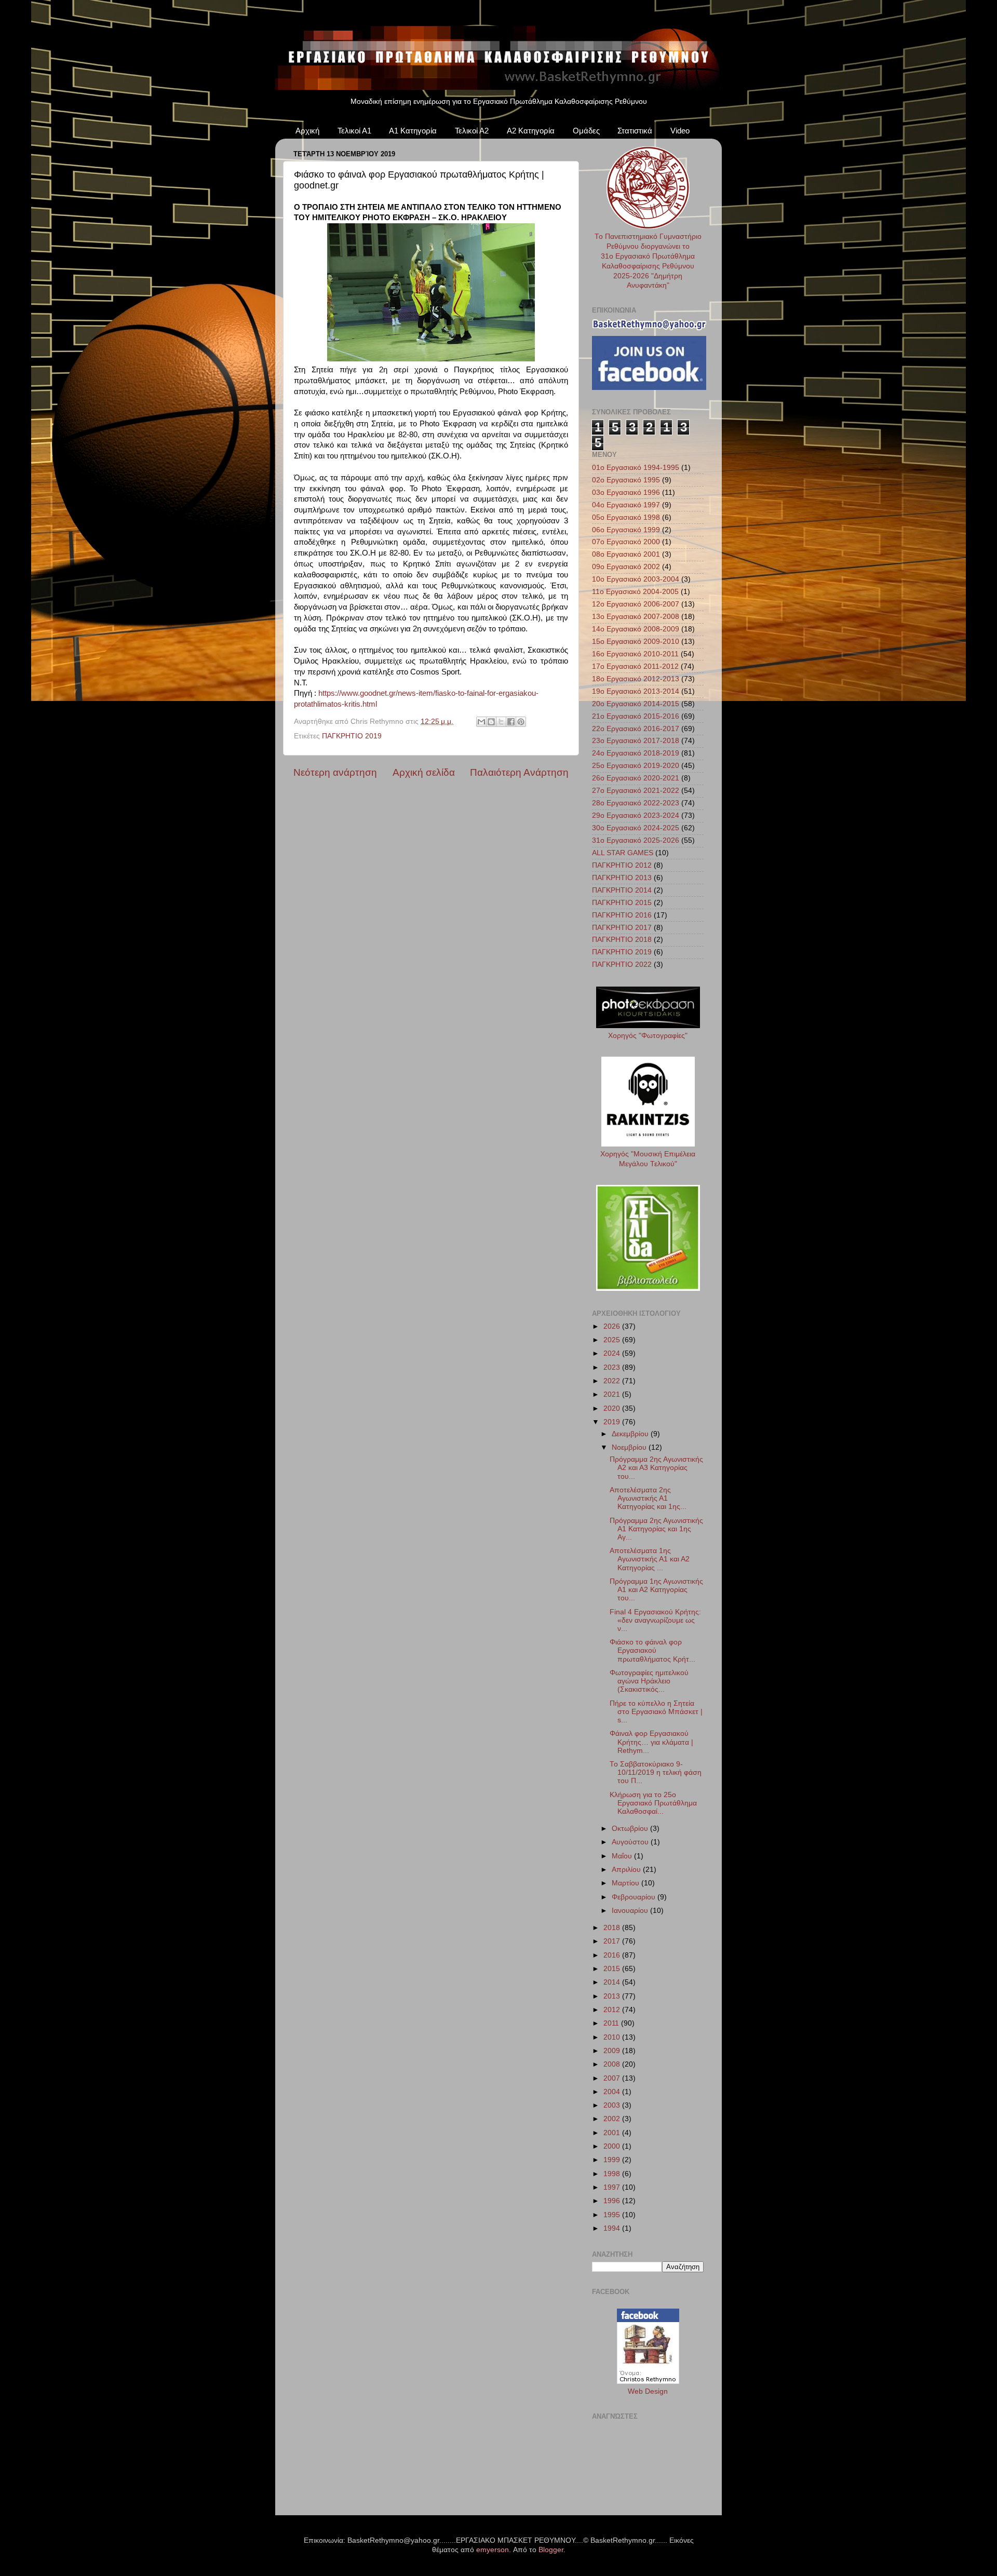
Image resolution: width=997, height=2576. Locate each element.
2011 (612, 2023)
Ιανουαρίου (631, 1911)
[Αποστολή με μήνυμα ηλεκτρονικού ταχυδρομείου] (481, 722)
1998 (613, 2174)
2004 (613, 2092)
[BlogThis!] (491, 722)
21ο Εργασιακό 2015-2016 (636, 716)
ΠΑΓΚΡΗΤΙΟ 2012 (622, 865)
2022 (613, 1381)
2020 (613, 1408)
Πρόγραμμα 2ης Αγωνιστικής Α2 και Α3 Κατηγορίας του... (656, 1468)
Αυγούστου (631, 1842)
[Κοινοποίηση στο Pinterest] (521, 722)
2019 (613, 1422)
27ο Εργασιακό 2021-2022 (636, 791)
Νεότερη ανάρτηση (335, 772)
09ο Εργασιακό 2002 (626, 567)
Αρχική (307, 131)
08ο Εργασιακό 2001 (626, 554)
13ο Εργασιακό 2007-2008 (636, 617)
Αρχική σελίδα (424, 772)
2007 (613, 2078)
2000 (613, 2146)
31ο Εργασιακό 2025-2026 (636, 840)
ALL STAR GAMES (623, 853)
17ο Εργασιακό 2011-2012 (635, 666)
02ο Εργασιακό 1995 (626, 480)
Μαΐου (623, 1856)
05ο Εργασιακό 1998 (626, 517)
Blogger (551, 2550)
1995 (613, 2215)
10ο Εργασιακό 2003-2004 (636, 579)
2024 (613, 1353)
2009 (613, 2051)
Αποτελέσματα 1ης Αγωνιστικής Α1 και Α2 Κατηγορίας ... (650, 1559)
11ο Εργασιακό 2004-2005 (635, 592)
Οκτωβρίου (631, 1829)
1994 (613, 2228)
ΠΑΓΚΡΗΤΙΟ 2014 (622, 890)
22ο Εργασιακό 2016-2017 (636, 729)
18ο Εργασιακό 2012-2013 (636, 679)
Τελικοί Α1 (354, 131)
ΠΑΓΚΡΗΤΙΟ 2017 (622, 928)
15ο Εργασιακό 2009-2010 (636, 642)
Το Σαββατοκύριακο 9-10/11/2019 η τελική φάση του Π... (656, 1772)
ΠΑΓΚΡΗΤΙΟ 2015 (622, 903)
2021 (613, 1394)
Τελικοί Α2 (472, 131)
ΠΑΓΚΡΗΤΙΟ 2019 (352, 736)
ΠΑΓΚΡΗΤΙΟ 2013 (622, 878)
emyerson (493, 2550)
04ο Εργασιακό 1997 (626, 505)
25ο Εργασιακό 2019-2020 (636, 766)
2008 (613, 2064)
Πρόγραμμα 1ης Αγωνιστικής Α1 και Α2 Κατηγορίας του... (656, 1590)
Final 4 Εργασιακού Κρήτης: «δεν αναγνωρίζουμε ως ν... (655, 1620)
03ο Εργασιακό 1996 (626, 493)
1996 (613, 2201)
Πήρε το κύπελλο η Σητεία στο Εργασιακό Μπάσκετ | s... (656, 1712)
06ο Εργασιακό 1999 (626, 530)
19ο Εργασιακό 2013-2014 (636, 691)
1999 (613, 2160)
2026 (613, 1326)
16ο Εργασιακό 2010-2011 (635, 654)
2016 (613, 1955)
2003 (613, 2105)
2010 (613, 2037)
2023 (613, 1367)
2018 (613, 1928)
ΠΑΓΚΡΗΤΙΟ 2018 (622, 940)
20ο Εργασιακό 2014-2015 (636, 704)
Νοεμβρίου (630, 1447)
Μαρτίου (627, 1883)
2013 (613, 1996)
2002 (613, 2119)
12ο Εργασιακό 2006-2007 (636, 604)
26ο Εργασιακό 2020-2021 (636, 778)
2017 (613, 1941)
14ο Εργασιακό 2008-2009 (636, 629)
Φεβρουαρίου (635, 1897)
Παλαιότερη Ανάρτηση (519, 772)
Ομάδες (586, 131)
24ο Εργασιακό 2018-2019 (636, 753)
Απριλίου (627, 1870)
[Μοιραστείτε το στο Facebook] (511, 722)
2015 (613, 1969)
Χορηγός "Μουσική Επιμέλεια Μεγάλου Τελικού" (648, 1159)
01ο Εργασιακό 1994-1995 (636, 468)
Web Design (648, 2391)
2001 (613, 2133)
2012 (613, 2010)
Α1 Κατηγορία (413, 131)
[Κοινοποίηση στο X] (501, 722)
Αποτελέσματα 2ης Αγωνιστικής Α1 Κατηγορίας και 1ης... (648, 1498)
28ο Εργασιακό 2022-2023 (636, 803)
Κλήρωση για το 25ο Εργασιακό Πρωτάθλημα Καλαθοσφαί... (653, 1803)
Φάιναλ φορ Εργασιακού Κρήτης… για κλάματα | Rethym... (651, 1742)
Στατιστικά (635, 131)
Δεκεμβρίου (631, 1434)
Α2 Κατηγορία (531, 131)
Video (680, 131)
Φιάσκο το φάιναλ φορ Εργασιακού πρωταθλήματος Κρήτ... (652, 1650)
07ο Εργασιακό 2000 (626, 542)
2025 (613, 1340)
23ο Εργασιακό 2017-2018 (636, 741)
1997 (613, 2187)
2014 (613, 1982)
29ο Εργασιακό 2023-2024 (636, 815)
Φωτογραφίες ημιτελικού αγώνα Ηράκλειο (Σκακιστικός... (649, 1681)
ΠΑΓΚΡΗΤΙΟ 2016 (622, 915)
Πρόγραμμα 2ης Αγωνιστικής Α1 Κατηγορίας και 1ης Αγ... (656, 1529)
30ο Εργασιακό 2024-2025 (636, 828)
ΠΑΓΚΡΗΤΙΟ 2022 (622, 965)
